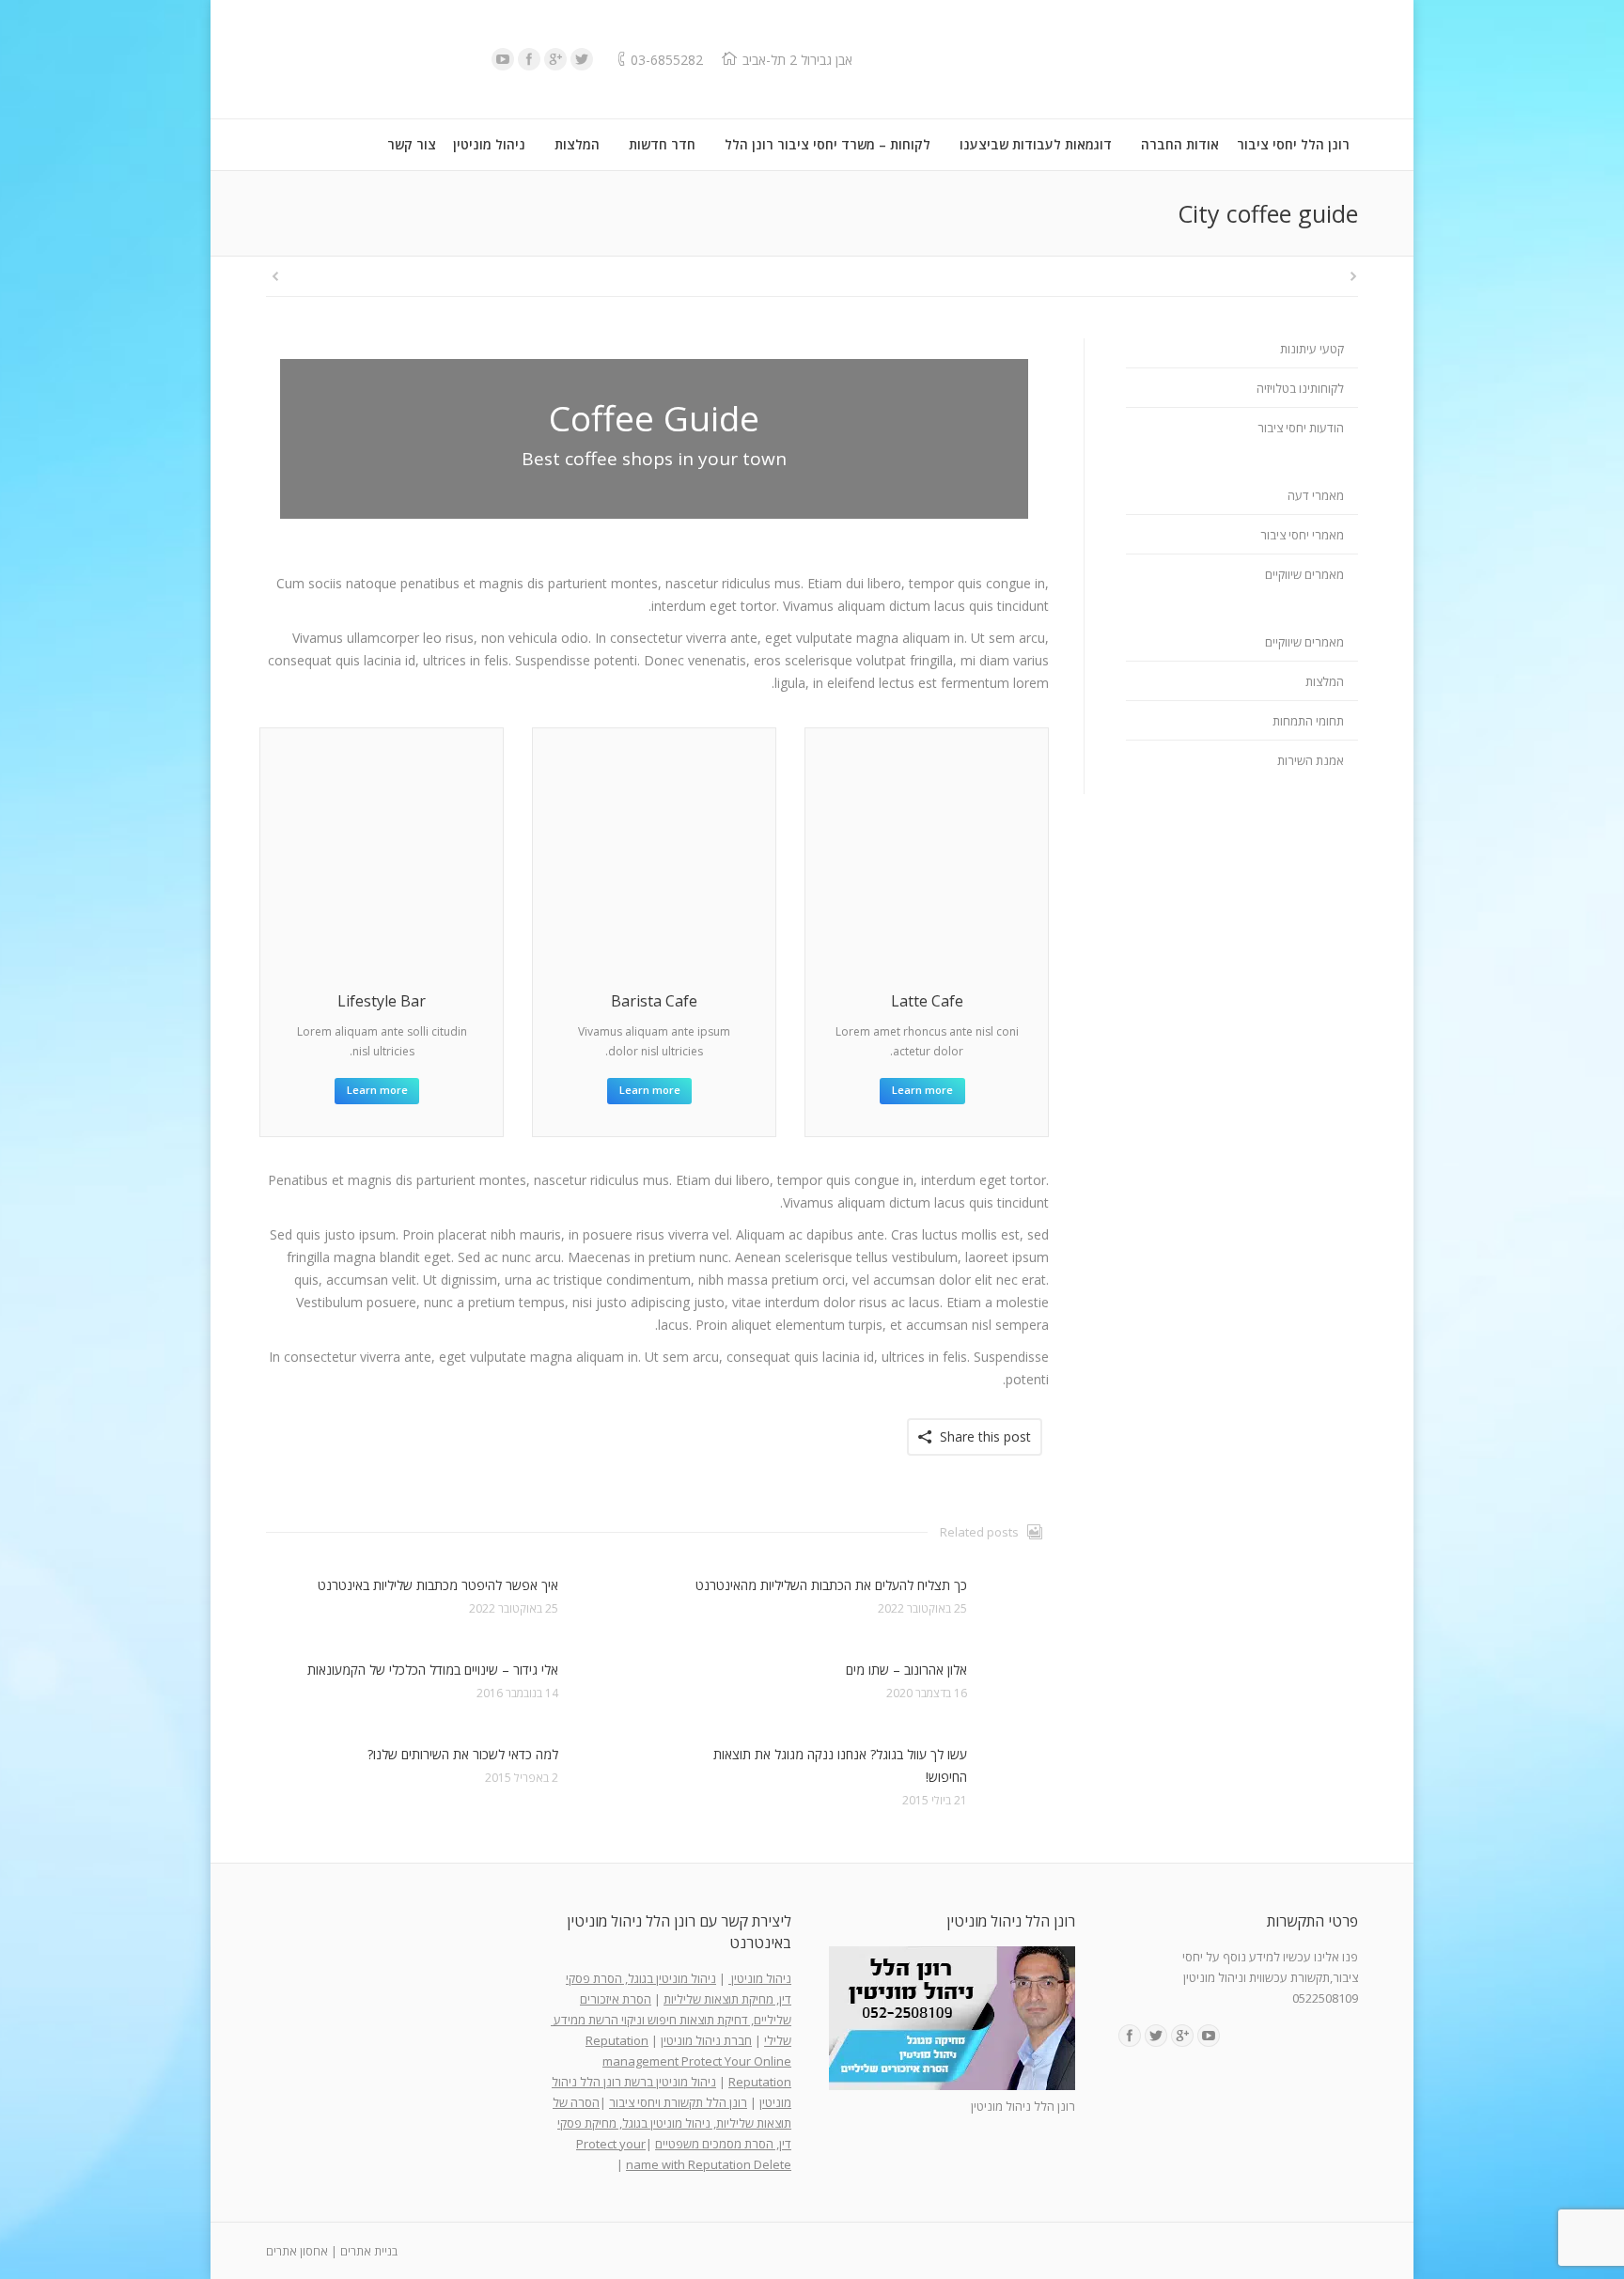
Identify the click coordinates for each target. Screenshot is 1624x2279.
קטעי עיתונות (1312, 349)
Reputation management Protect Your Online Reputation (688, 2061)
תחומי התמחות (1308, 721)
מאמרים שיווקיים (1304, 574)
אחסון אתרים (297, 2251)
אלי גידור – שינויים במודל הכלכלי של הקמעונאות (433, 1670)
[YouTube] (503, 59)
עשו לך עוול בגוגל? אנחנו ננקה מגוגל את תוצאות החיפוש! (840, 1765)
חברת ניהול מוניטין (706, 2040)
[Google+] (555, 59)
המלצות (1325, 681)
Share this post (985, 1436)
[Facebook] (529, 59)
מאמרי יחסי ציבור (1302, 535)
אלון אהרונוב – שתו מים (906, 1670)
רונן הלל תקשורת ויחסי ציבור (678, 2102)
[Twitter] (582, 59)
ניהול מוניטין (760, 1978)
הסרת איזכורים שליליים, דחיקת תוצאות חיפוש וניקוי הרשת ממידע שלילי (671, 2020)
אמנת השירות (1311, 760)
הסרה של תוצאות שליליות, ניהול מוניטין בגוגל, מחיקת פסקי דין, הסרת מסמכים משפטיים (672, 2123)
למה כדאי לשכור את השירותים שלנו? (463, 1754)
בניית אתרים (369, 2251)
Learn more (377, 1090)
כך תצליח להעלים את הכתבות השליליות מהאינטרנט (831, 1585)
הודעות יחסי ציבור (1301, 428)
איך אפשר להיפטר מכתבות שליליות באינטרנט (438, 1585)
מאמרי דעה (1316, 495)
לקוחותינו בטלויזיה (1300, 388)
